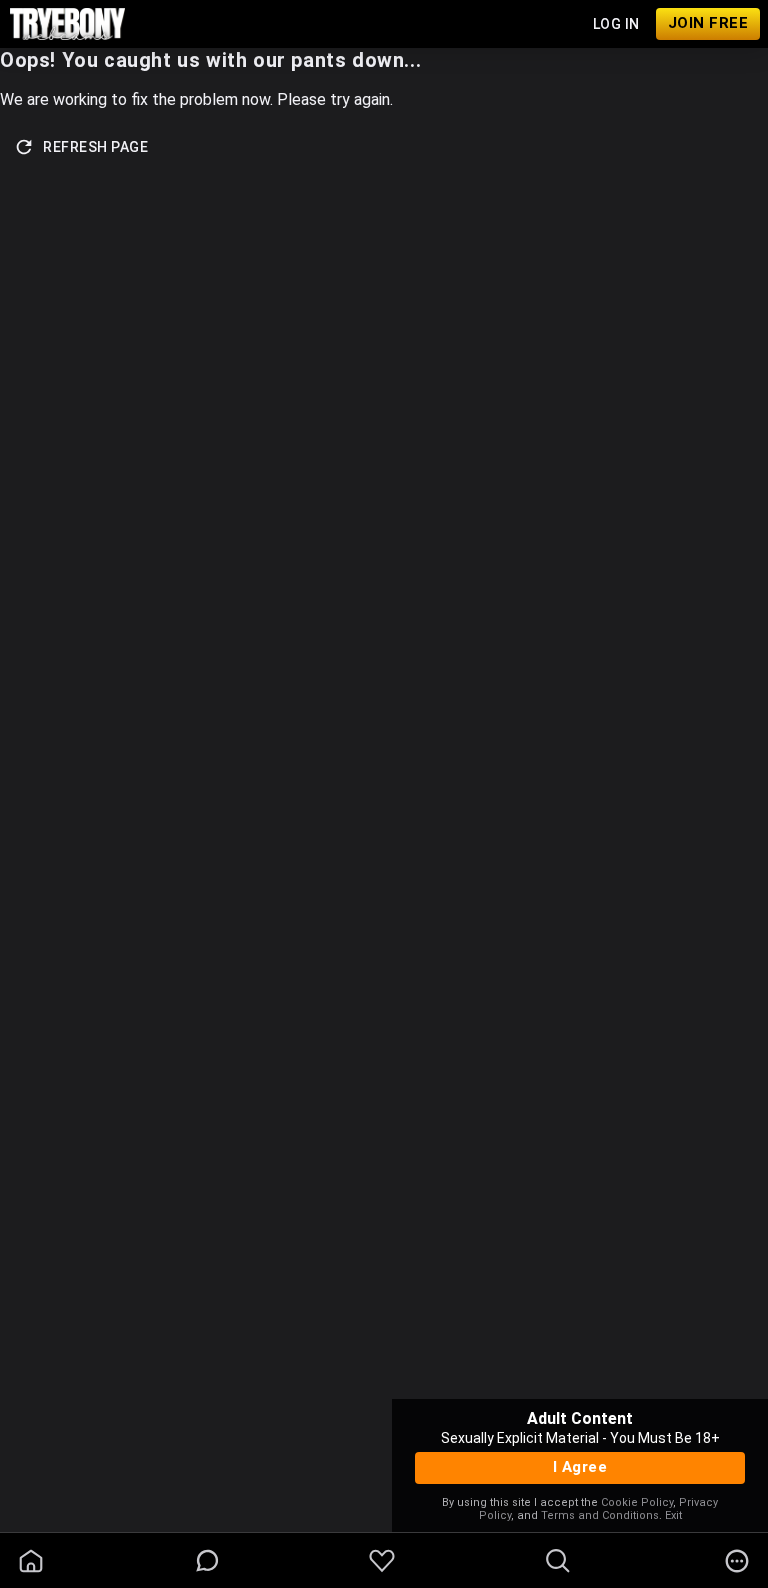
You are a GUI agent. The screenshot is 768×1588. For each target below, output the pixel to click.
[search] (558, 1561)
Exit (673, 1515)
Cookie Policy (637, 1502)
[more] (737, 1561)
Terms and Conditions (600, 1515)
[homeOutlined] (31, 1561)
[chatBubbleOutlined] (207, 1560)
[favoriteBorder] (382, 1561)
